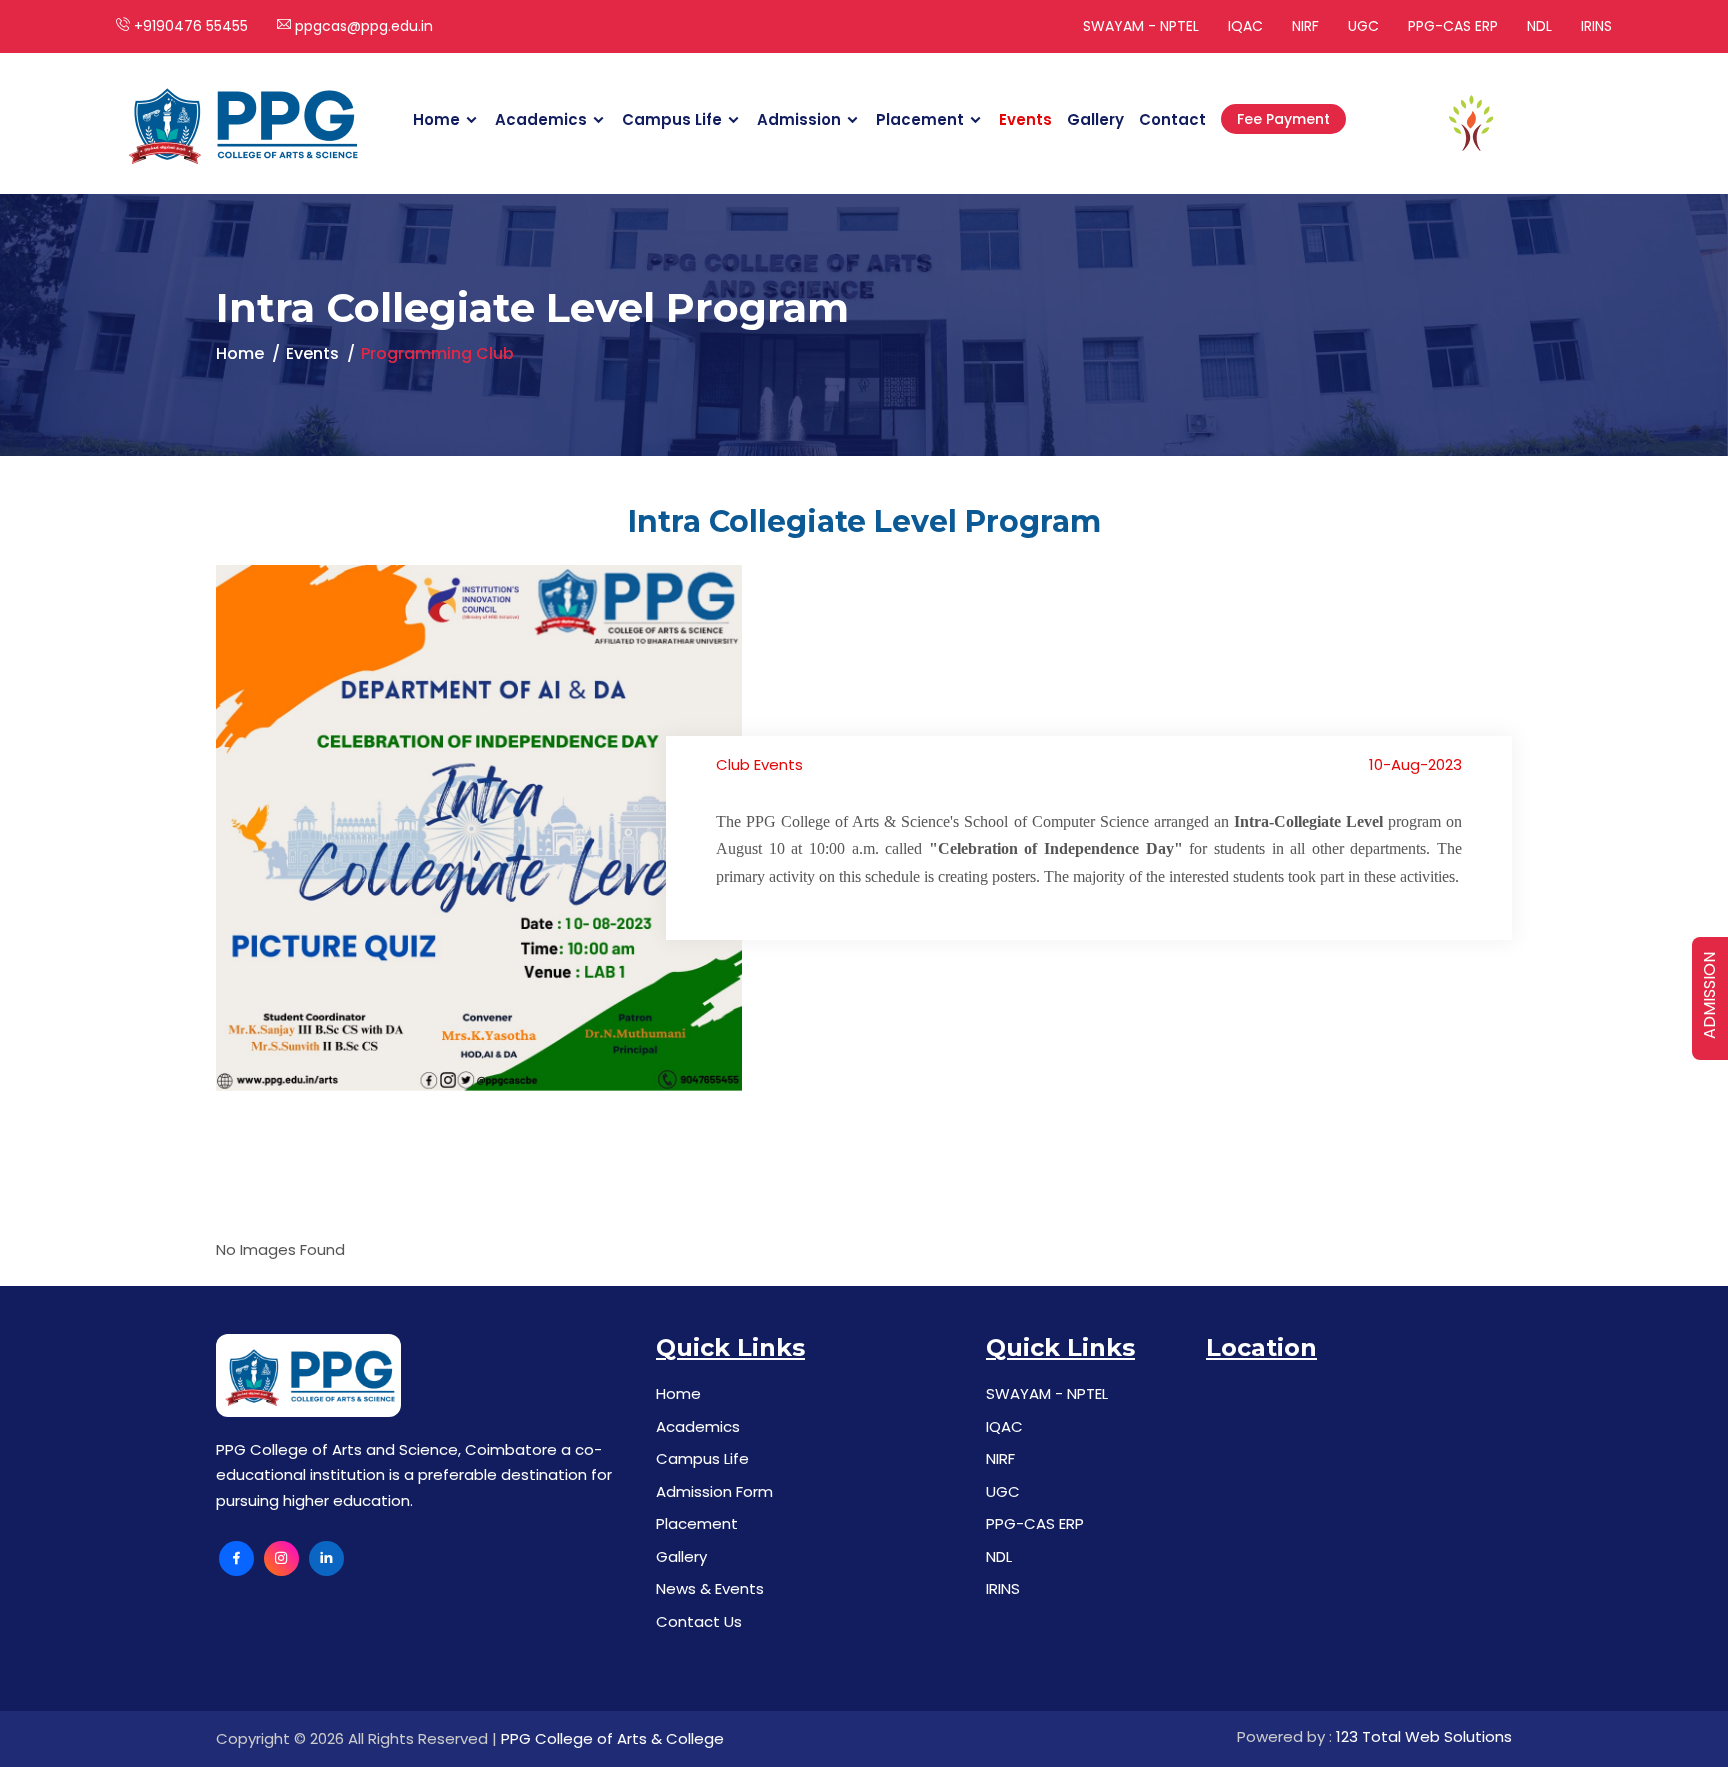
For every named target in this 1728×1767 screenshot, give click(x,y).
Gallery (1095, 119)
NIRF (1305, 26)
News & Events (710, 1588)
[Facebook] (236, 1558)
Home (436, 119)
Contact (1172, 119)
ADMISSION (1709, 995)
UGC (1363, 26)
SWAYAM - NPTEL (1141, 26)
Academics (541, 119)
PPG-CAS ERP (1453, 26)
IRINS (1596, 26)
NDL (1539, 26)
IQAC (1245, 26)
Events (1025, 119)
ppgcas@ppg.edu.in (362, 26)
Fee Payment (1283, 119)
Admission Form (714, 1491)
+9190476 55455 (189, 26)
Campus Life (672, 119)
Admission (799, 119)
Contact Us (699, 1621)
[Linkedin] (326, 1558)
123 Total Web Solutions (1424, 1736)
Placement (920, 119)
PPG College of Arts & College (612, 1738)
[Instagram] (281, 1558)
